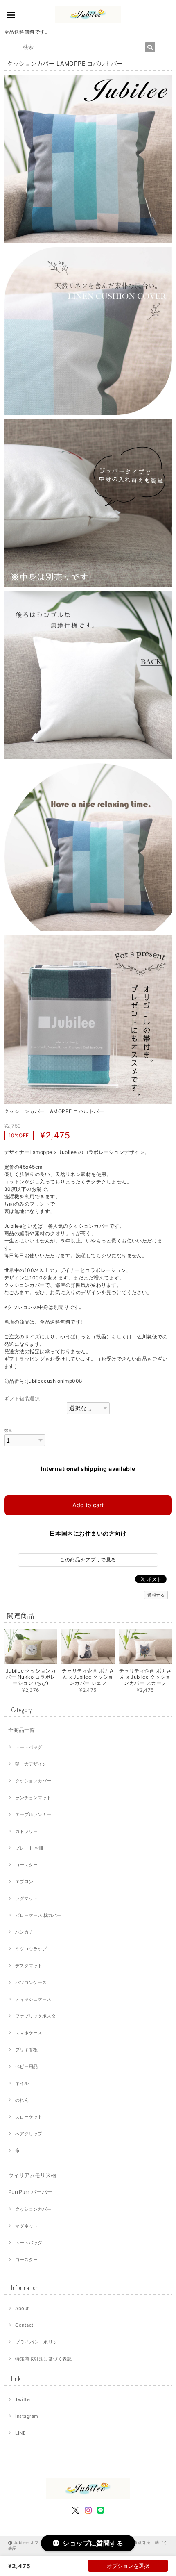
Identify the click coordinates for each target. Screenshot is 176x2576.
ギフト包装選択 (22, 1398)
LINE (20, 2433)
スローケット (29, 2117)
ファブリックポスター (38, 2016)
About (22, 2308)
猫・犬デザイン (31, 1764)
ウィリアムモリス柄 (32, 2175)
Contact (24, 2325)
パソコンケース (31, 1982)
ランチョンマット (33, 1798)
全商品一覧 (21, 1730)
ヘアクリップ (29, 2134)
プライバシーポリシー (39, 2342)
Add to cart (88, 1505)
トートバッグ (29, 1747)
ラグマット (26, 1898)
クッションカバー (33, 1781)
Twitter (23, 2399)
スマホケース (29, 2033)
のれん (22, 2100)
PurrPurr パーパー (30, 2192)
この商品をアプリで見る (88, 1560)
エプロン (24, 1882)
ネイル (22, 2083)
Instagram (27, 2416)
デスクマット (29, 1966)
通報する (156, 1595)
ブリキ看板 (26, 2050)
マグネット (26, 2226)
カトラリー (26, 1831)
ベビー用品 (26, 2066)
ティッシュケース (33, 1999)
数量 (8, 1430)
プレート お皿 (29, 1848)
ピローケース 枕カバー (38, 1915)
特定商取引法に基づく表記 (43, 2359)
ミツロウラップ (31, 1949)
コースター (26, 1865)
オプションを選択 (128, 2566)
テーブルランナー (33, 1814)
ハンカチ (24, 1932)
